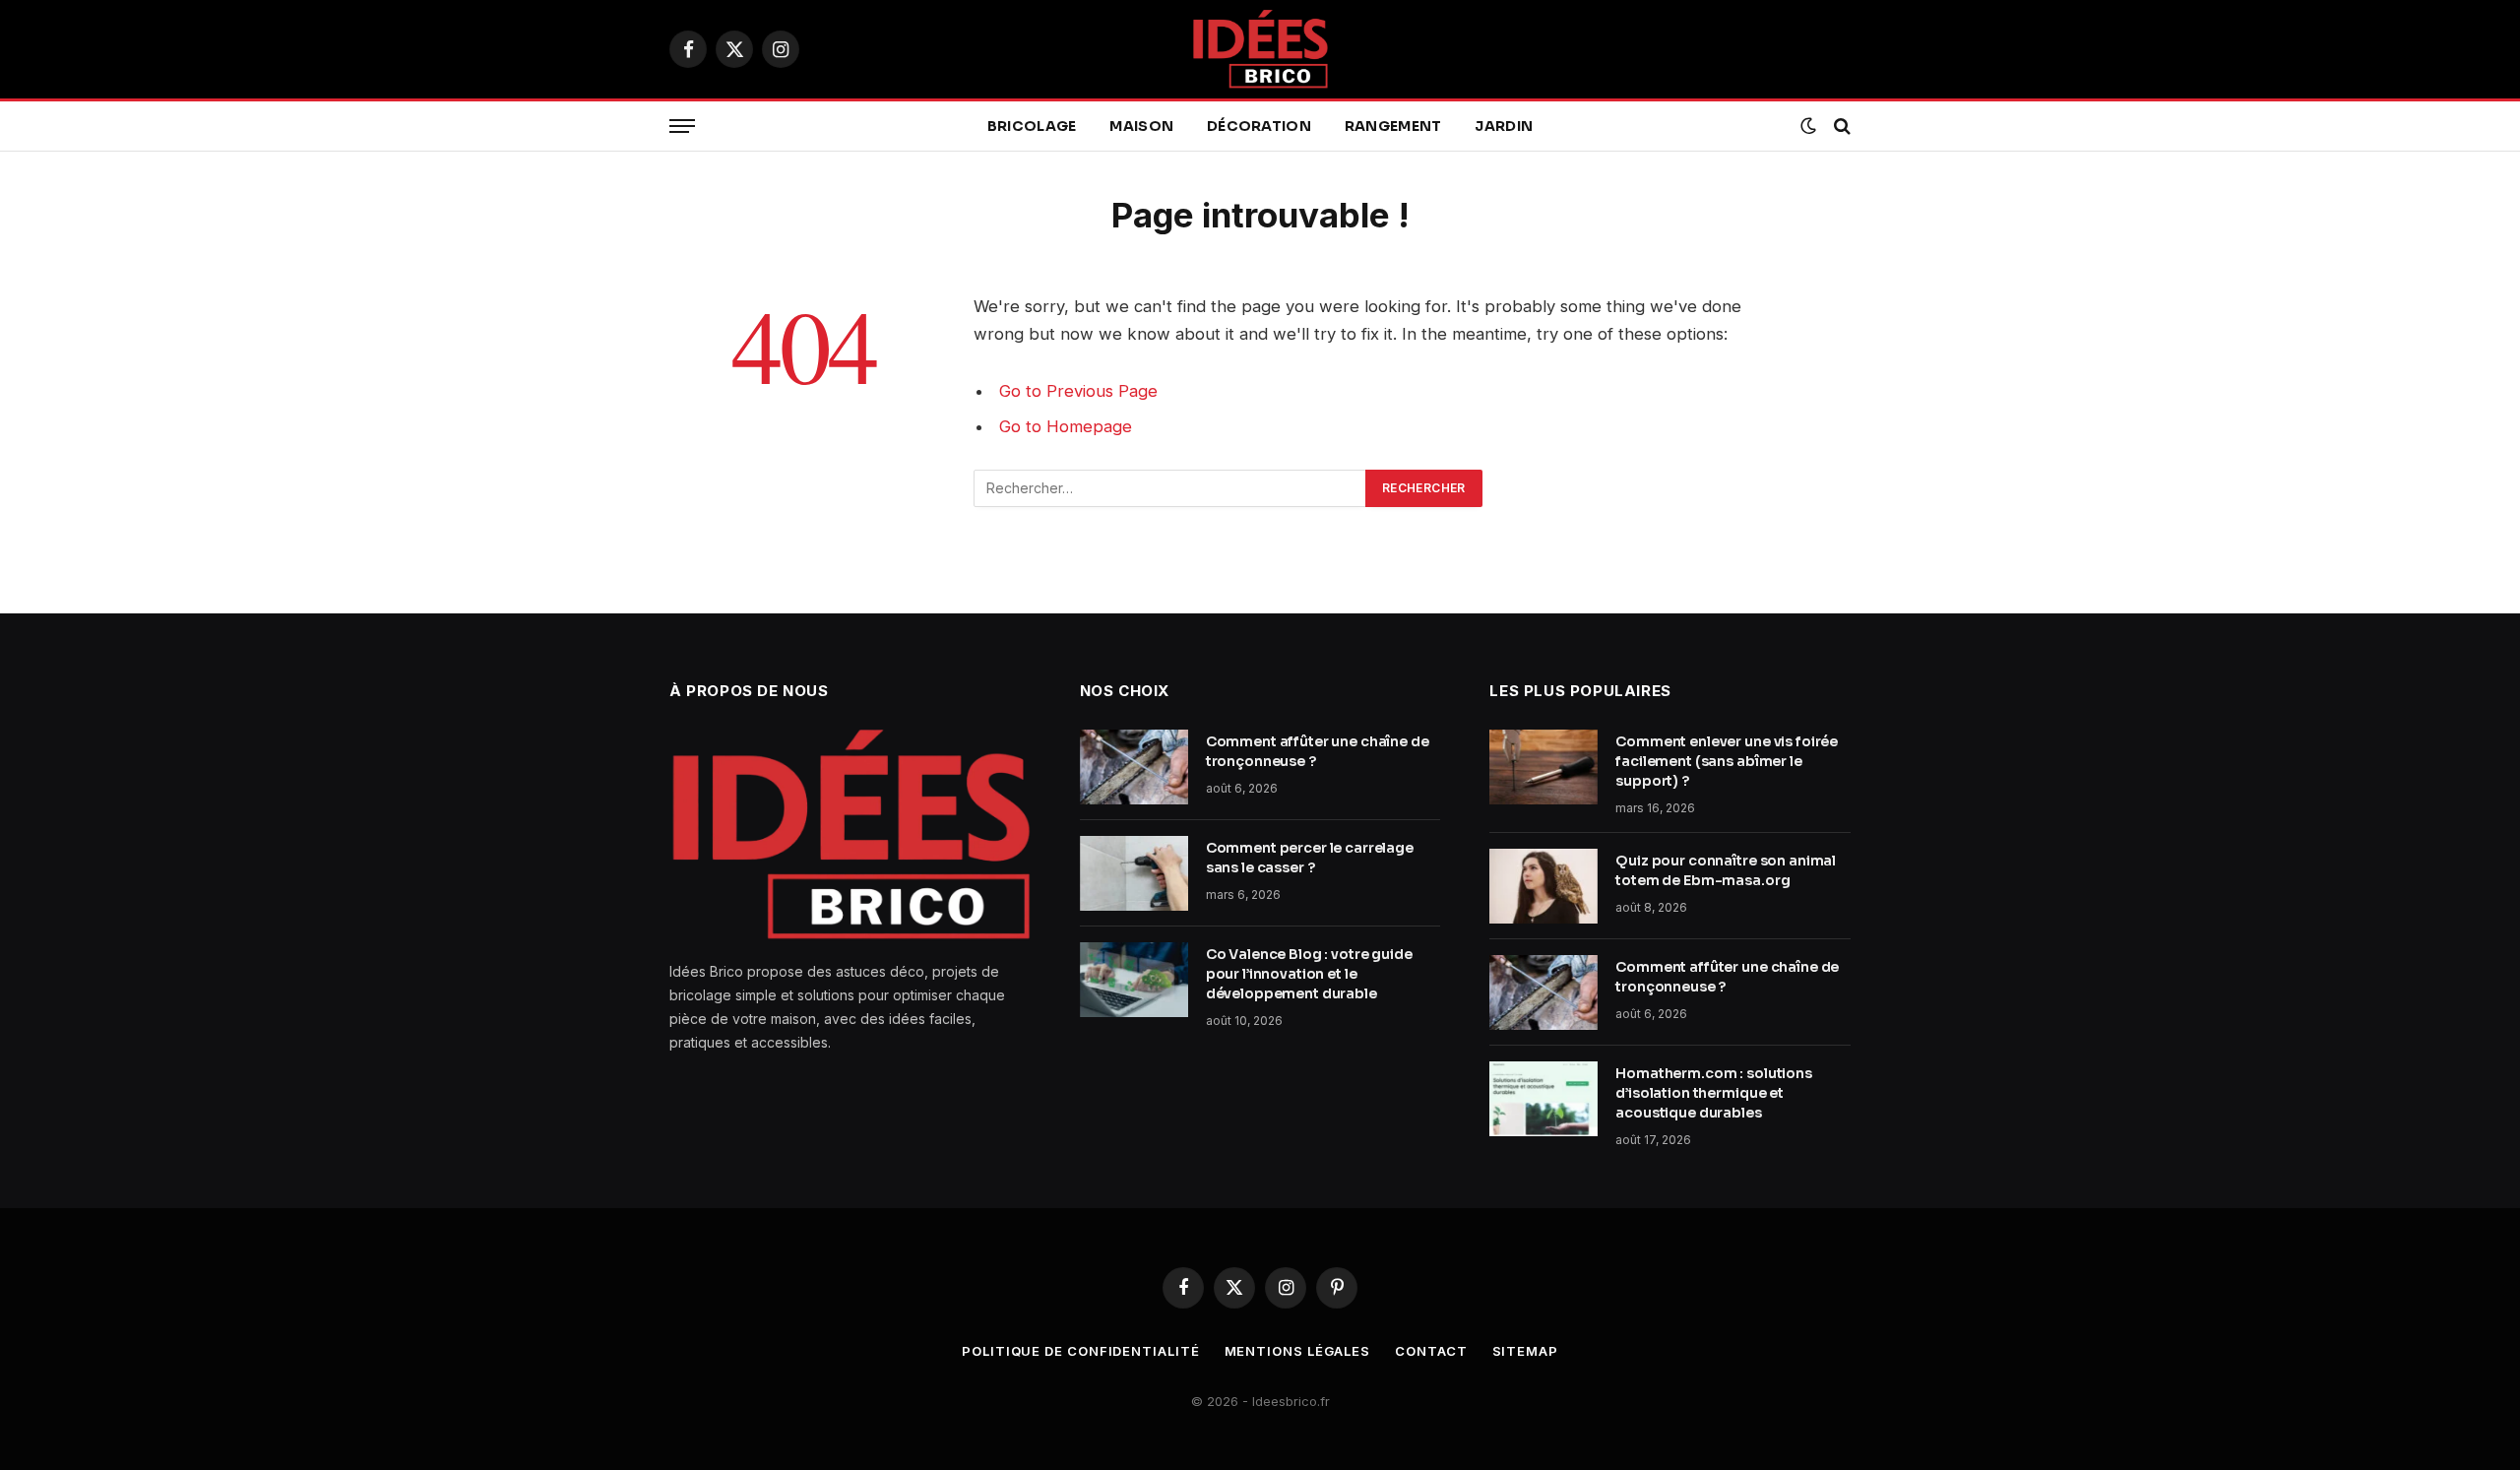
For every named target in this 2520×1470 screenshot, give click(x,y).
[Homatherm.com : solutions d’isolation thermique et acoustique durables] (1543, 1099)
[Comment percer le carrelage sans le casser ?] (1134, 873)
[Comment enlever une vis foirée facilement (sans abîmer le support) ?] (1543, 767)
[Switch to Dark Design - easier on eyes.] (1808, 126)
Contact (1431, 1351)
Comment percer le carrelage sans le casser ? (1310, 858)
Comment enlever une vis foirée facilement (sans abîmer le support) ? (1727, 761)
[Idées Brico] (1260, 49)
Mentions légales (1298, 1351)
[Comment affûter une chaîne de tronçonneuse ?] (1134, 767)
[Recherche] (1840, 127)
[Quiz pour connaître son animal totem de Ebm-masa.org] (1543, 886)
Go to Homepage (1066, 426)
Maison (1141, 126)
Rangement (1393, 126)
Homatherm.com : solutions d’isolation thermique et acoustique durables (1714, 1093)
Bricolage (1032, 126)
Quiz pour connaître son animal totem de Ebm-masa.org (1726, 870)
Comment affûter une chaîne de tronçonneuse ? (1318, 751)
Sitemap (1525, 1351)
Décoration (1259, 126)
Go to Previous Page (1078, 391)
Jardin (1504, 126)
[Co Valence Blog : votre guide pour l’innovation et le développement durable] (1134, 980)
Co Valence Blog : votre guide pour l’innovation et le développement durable (1309, 974)
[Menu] (682, 127)
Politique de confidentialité (1080, 1351)
